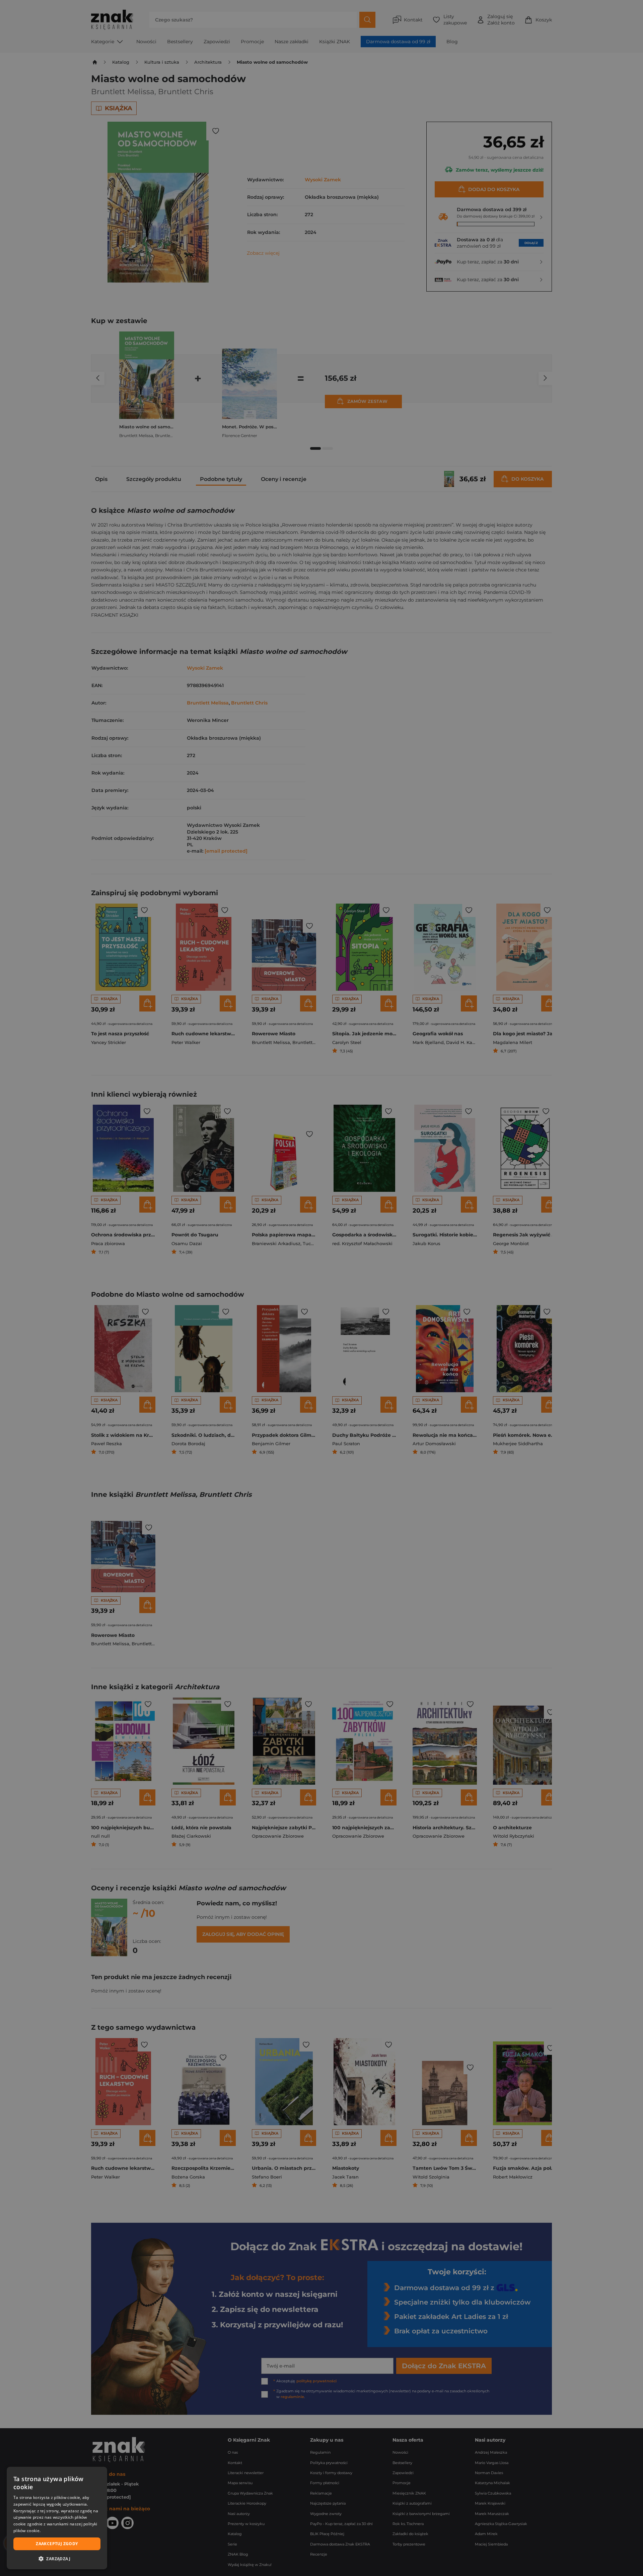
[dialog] (57, 2518)
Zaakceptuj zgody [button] (57, 2544)
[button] (57, 2559)
